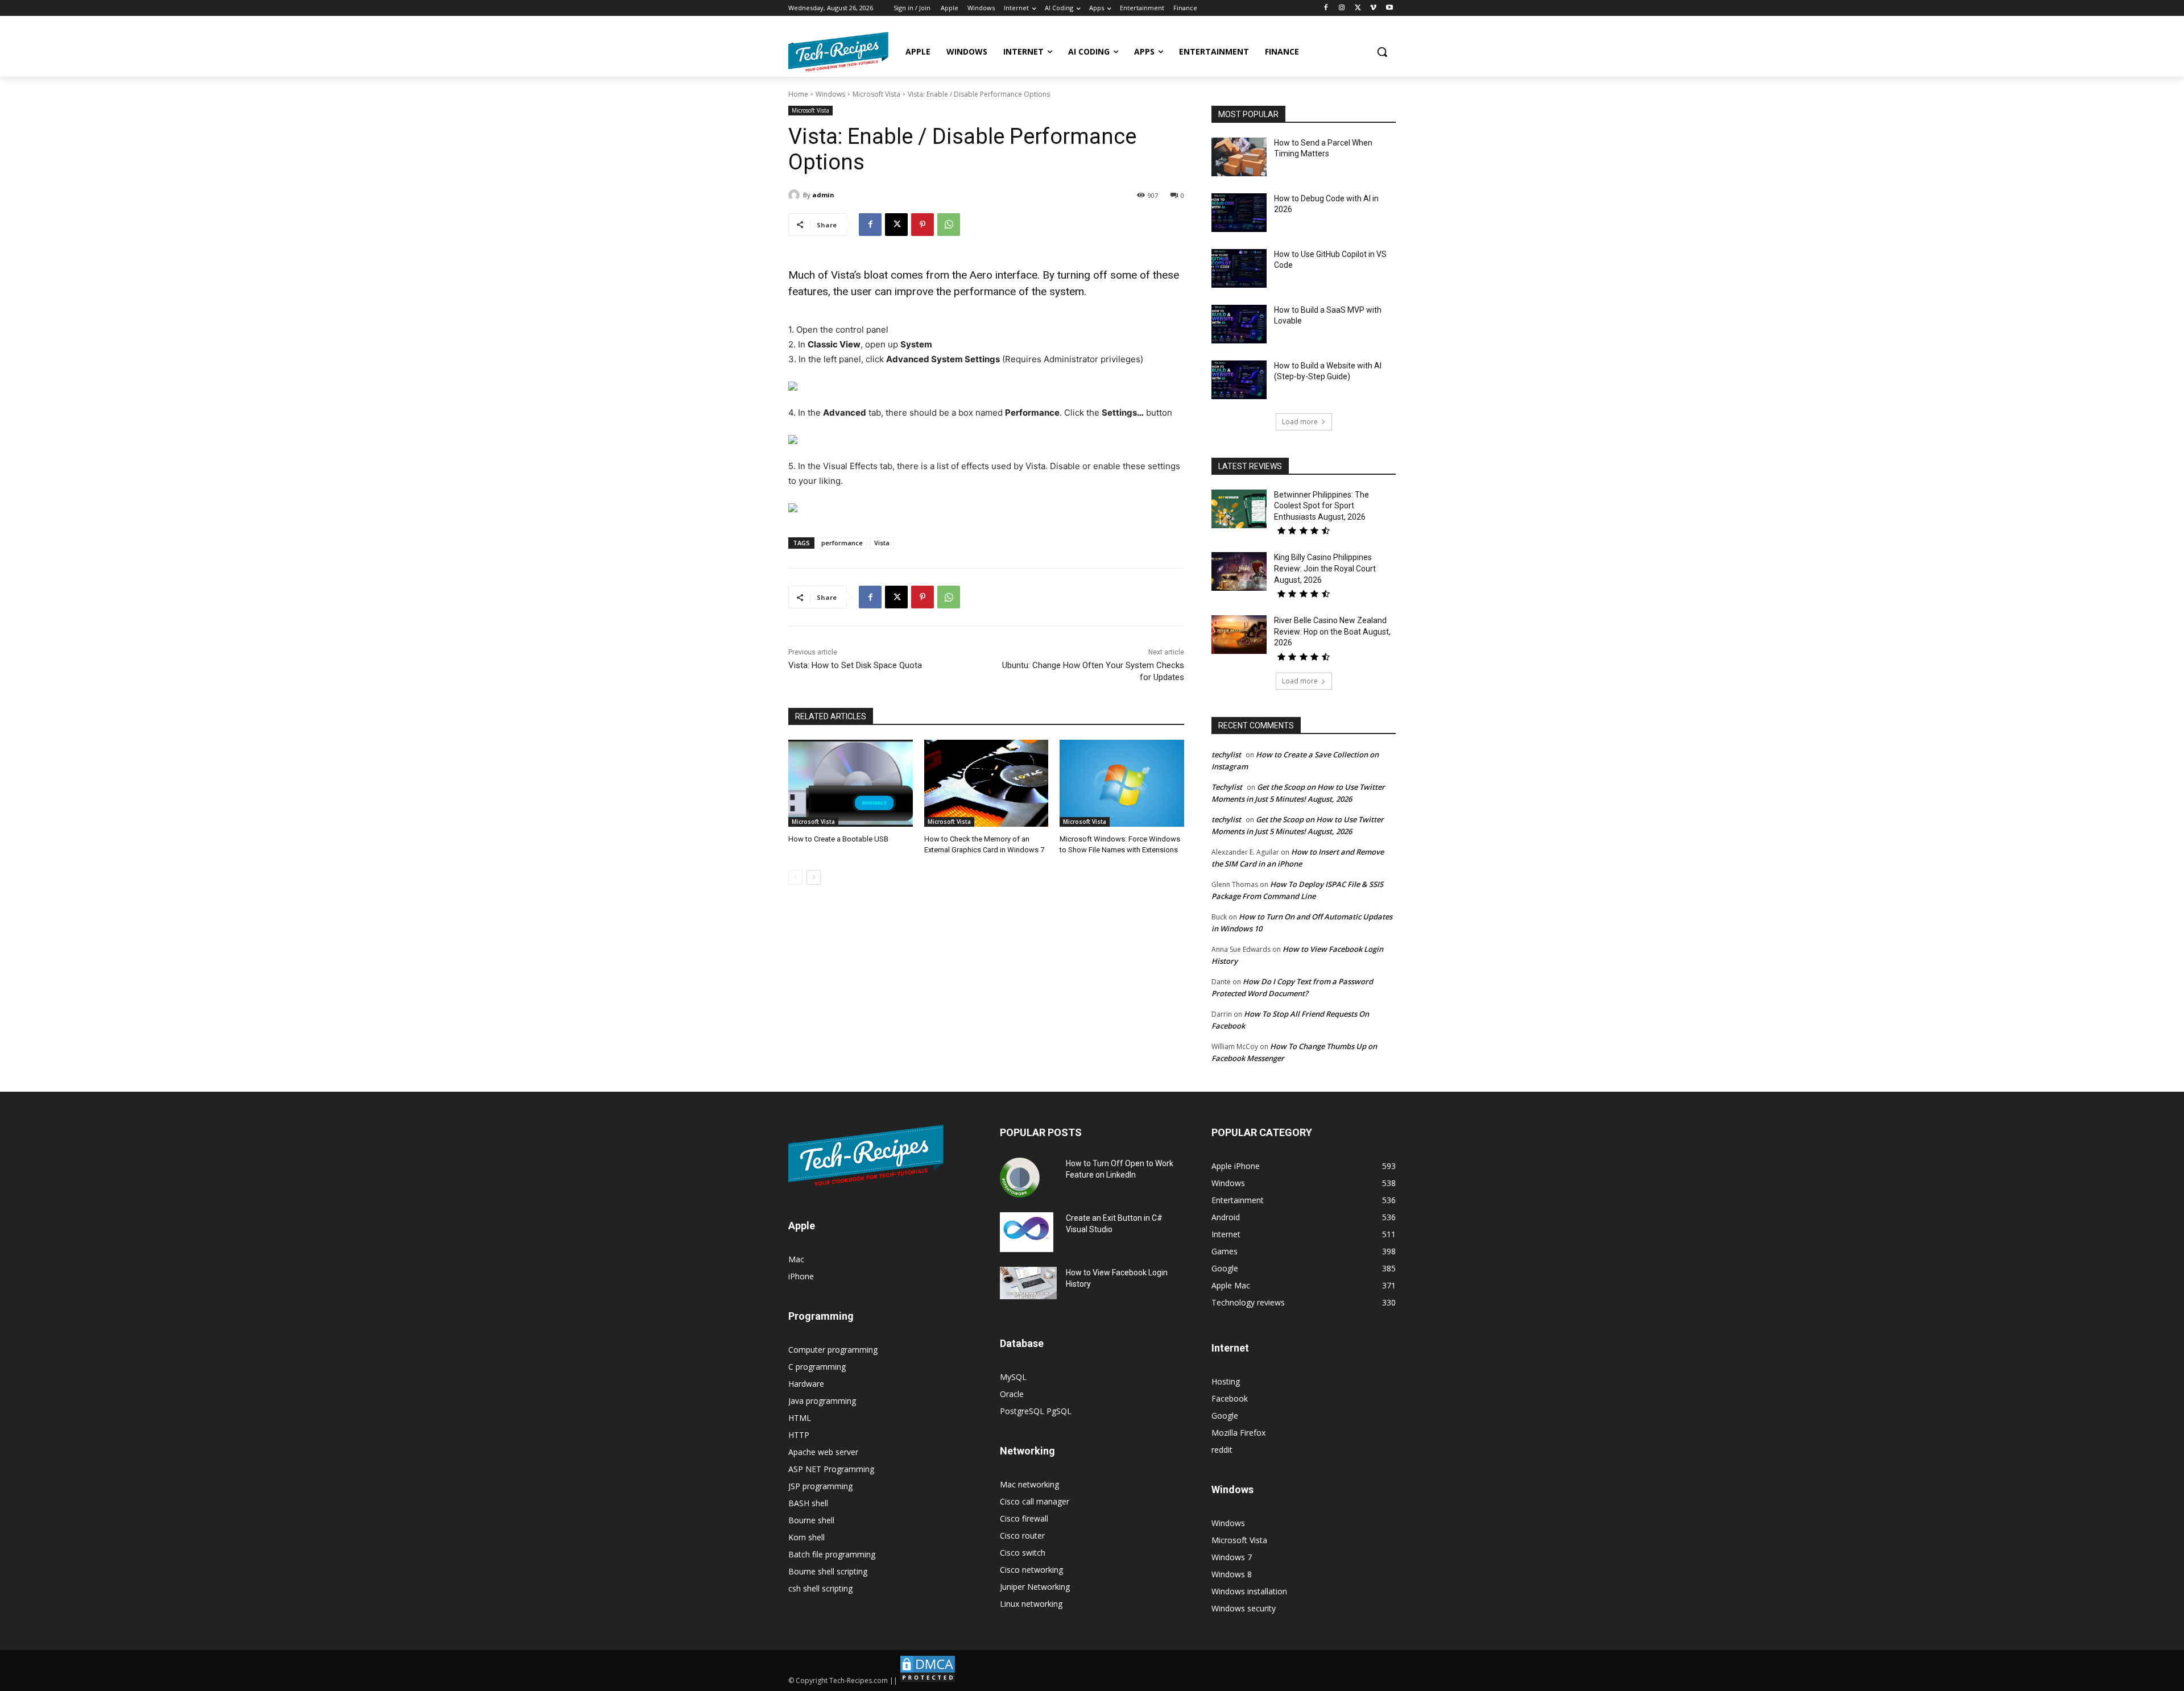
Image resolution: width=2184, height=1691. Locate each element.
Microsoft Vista (876, 94)
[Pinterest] (923, 225)
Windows (830, 94)
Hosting (1226, 1381)
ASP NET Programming (831, 1469)
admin (823, 195)
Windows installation (1249, 1591)
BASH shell (808, 1503)
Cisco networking (1031, 1570)
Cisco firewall (1024, 1518)
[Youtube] (1389, 8)
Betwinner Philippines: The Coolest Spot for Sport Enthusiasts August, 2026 (1321, 506)
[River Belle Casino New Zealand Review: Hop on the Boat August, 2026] (1239, 635)
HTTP (799, 1435)
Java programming (822, 1401)
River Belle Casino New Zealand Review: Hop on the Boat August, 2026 (1332, 631)
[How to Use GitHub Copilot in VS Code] (1239, 268)
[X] (1358, 8)
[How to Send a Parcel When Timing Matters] (1239, 157)
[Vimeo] (1373, 8)
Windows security (1244, 1608)
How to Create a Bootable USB (838, 839)
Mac (796, 1259)
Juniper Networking (1035, 1587)
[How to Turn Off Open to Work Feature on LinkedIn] (1020, 1178)
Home (798, 94)
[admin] (796, 195)
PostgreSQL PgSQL (1036, 1411)
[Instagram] (1342, 8)
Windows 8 (1232, 1574)
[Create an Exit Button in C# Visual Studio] (1027, 1232)
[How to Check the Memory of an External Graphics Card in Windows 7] (986, 783)
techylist (1226, 755)
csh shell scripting (820, 1588)
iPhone (801, 1276)
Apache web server (823, 1452)
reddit (1222, 1450)
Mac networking (1029, 1484)
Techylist (1227, 787)
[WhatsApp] (949, 225)
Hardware (806, 1384)
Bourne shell (811, 1520)
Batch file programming (832, 1554)
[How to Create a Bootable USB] (851, 783)
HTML (800, 1418)
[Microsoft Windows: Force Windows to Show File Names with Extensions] (1122, 783)
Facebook (1230, 1398)
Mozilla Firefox (1238, 1433)
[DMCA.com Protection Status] (928, 1680)
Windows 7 (1232, 1557)
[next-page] (814, 877)
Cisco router (1022, 1535)
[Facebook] (1326, 8)
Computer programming (833, 1350)
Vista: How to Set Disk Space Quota (855, 665)
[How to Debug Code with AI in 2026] (1239, 213)
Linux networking (1031, 1604)
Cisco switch (1023, 1553)
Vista (882, 543)
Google (1225, 1416)
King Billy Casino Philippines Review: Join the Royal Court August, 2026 (1325, 568)
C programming (817, 1367)
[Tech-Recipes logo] (838, 52)
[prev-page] (795, 877)
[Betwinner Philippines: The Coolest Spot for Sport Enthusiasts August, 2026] (1239, 509)
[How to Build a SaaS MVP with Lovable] (1239, 324)
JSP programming (820, 1486)
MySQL (1013, 1377)
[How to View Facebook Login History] (1028, 1283)
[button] (1382, 52)
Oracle (1012, 1394)
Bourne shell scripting (828, 1571)
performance (842, 543)
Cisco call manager (1035, 1501)
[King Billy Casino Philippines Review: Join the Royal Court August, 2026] (1239, 571)
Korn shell (806, 1537)
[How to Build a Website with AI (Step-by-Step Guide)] (1239, 380)
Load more (1300, 422)
